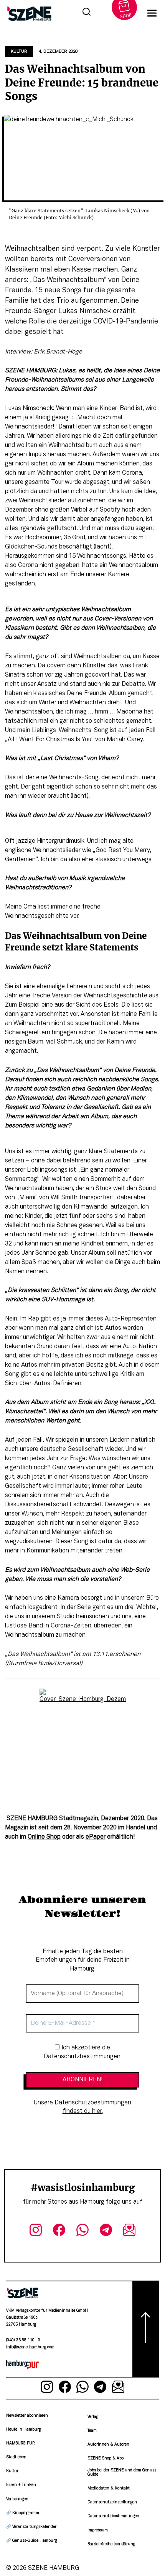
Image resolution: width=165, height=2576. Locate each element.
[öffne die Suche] (86, 13)
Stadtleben (16, 2457)
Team (92, 2431)
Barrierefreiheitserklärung (111, 2544)
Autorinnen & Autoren (108, 2445)
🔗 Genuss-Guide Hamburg (31, 2541)
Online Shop (44, 1837)
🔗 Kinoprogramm (23, 2513)
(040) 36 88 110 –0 (23, 2340)
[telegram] (106, 2231)
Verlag (93, 2417)
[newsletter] (129, 2231)
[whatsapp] (83, 2231)
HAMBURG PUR (20, 2443)
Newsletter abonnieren (27, 2416)
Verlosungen (17, 2499)
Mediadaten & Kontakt (109, 2488)
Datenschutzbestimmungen (113, 2516)
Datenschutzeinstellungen (112, 2502)
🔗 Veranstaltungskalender (31, 2527)
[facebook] (59, 2231)
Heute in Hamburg (23, 2430)
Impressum (98, 2530)
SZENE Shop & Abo (106, 2458)
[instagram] (36, 2231)
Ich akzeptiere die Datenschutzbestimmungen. (83, 2052)
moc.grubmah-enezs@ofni (30, 2347)
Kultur (19, 52)
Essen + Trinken (21, 2485)
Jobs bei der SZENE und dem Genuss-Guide (123, 2472)
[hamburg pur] (23, 2368)
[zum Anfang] (146, 2329)
